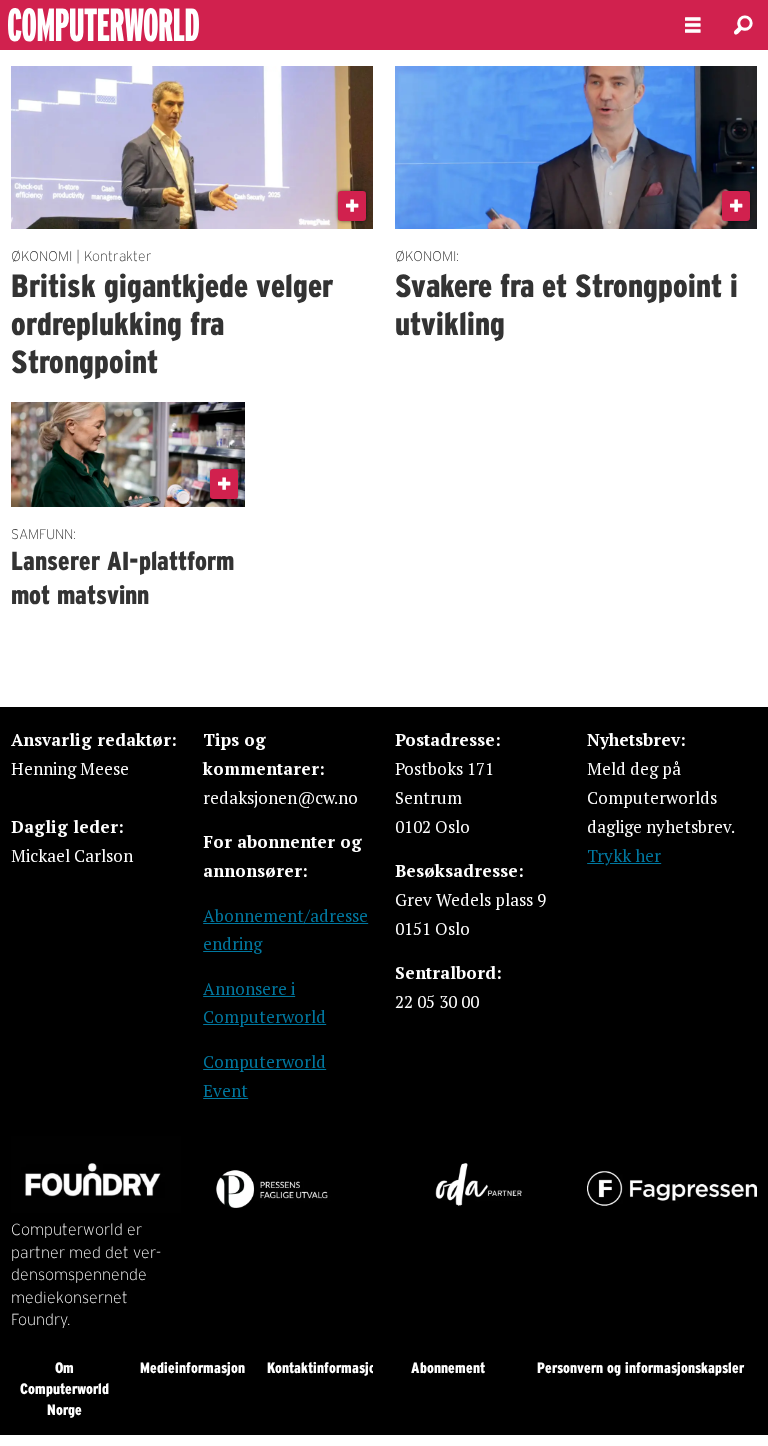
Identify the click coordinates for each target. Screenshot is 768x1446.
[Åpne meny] (693, 25)
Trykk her (624, 855)
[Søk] (743, 25)
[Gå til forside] (326, 25)
